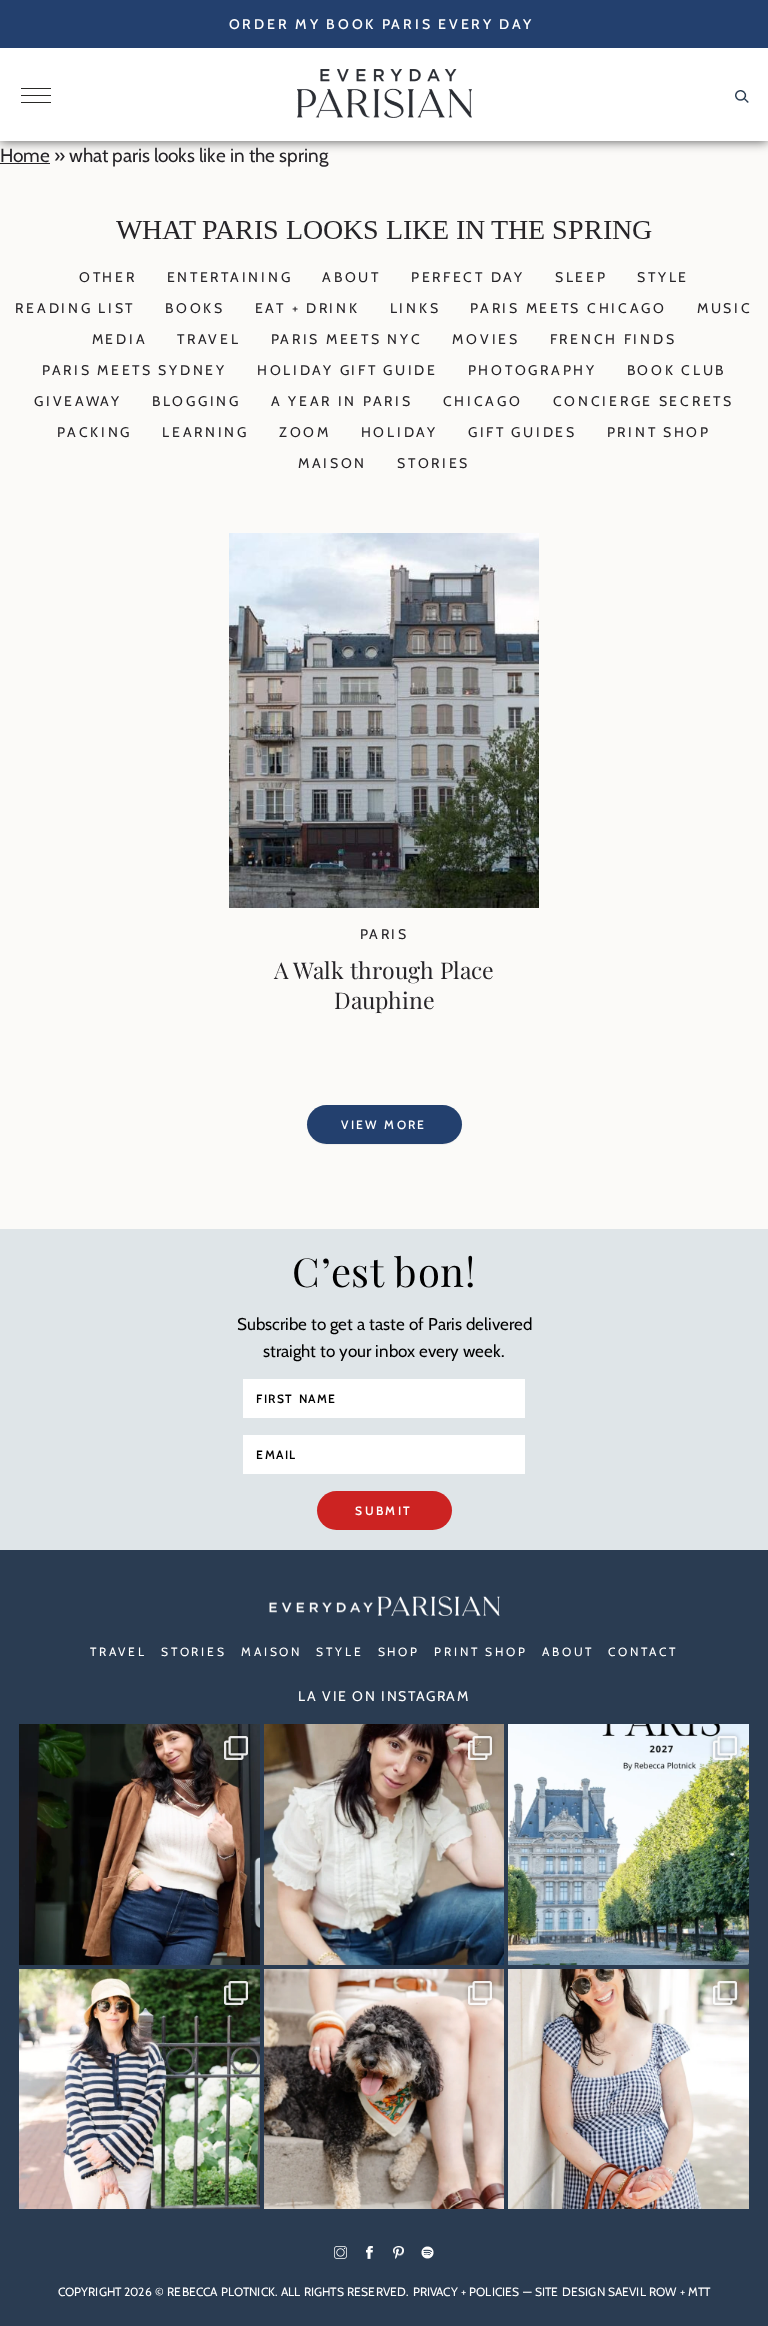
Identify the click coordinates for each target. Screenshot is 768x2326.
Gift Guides (522, 432)
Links (415, 308)
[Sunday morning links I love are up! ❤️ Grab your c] (139, 1844)
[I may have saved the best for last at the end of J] (384, 2089)
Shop (399, 1651)
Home (25, 155)
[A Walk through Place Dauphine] (384, 901)
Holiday (399, 432)
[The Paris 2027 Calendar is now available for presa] (628, 1844)
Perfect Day (468, 277)
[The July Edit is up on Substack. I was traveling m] (628, 2089)
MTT (699, 2291)
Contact (642, 1651)
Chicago (483, 401)
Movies (485, 339)
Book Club (676, 370)
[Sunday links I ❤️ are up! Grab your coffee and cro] (139, 2089)
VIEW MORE (384, 1124)
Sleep (581, 277)
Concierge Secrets (643, 401)
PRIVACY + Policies (466, 2291)
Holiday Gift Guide (347, 370)
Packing (94, 432)
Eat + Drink (307, 308)
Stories (433, 463)
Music (725, 308)
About (351, 277)
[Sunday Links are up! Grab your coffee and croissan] (384, 1844)
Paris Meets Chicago (568, 308)
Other (108, 277)
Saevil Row (642, 2291)
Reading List (75, 308)
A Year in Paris (342, 401)
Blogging (196, 401)
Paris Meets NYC (347, 339)
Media (120, 339)
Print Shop (659, 432)
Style (663, 277)
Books (195, 308)
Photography (532, 370)
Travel (208, 339)
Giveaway (78, 401)
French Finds (613, 339)
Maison (332, 463)
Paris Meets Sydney (134, 370)
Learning (205, 432)
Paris (384, 934)
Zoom (305, 432)
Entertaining (230, 277)
